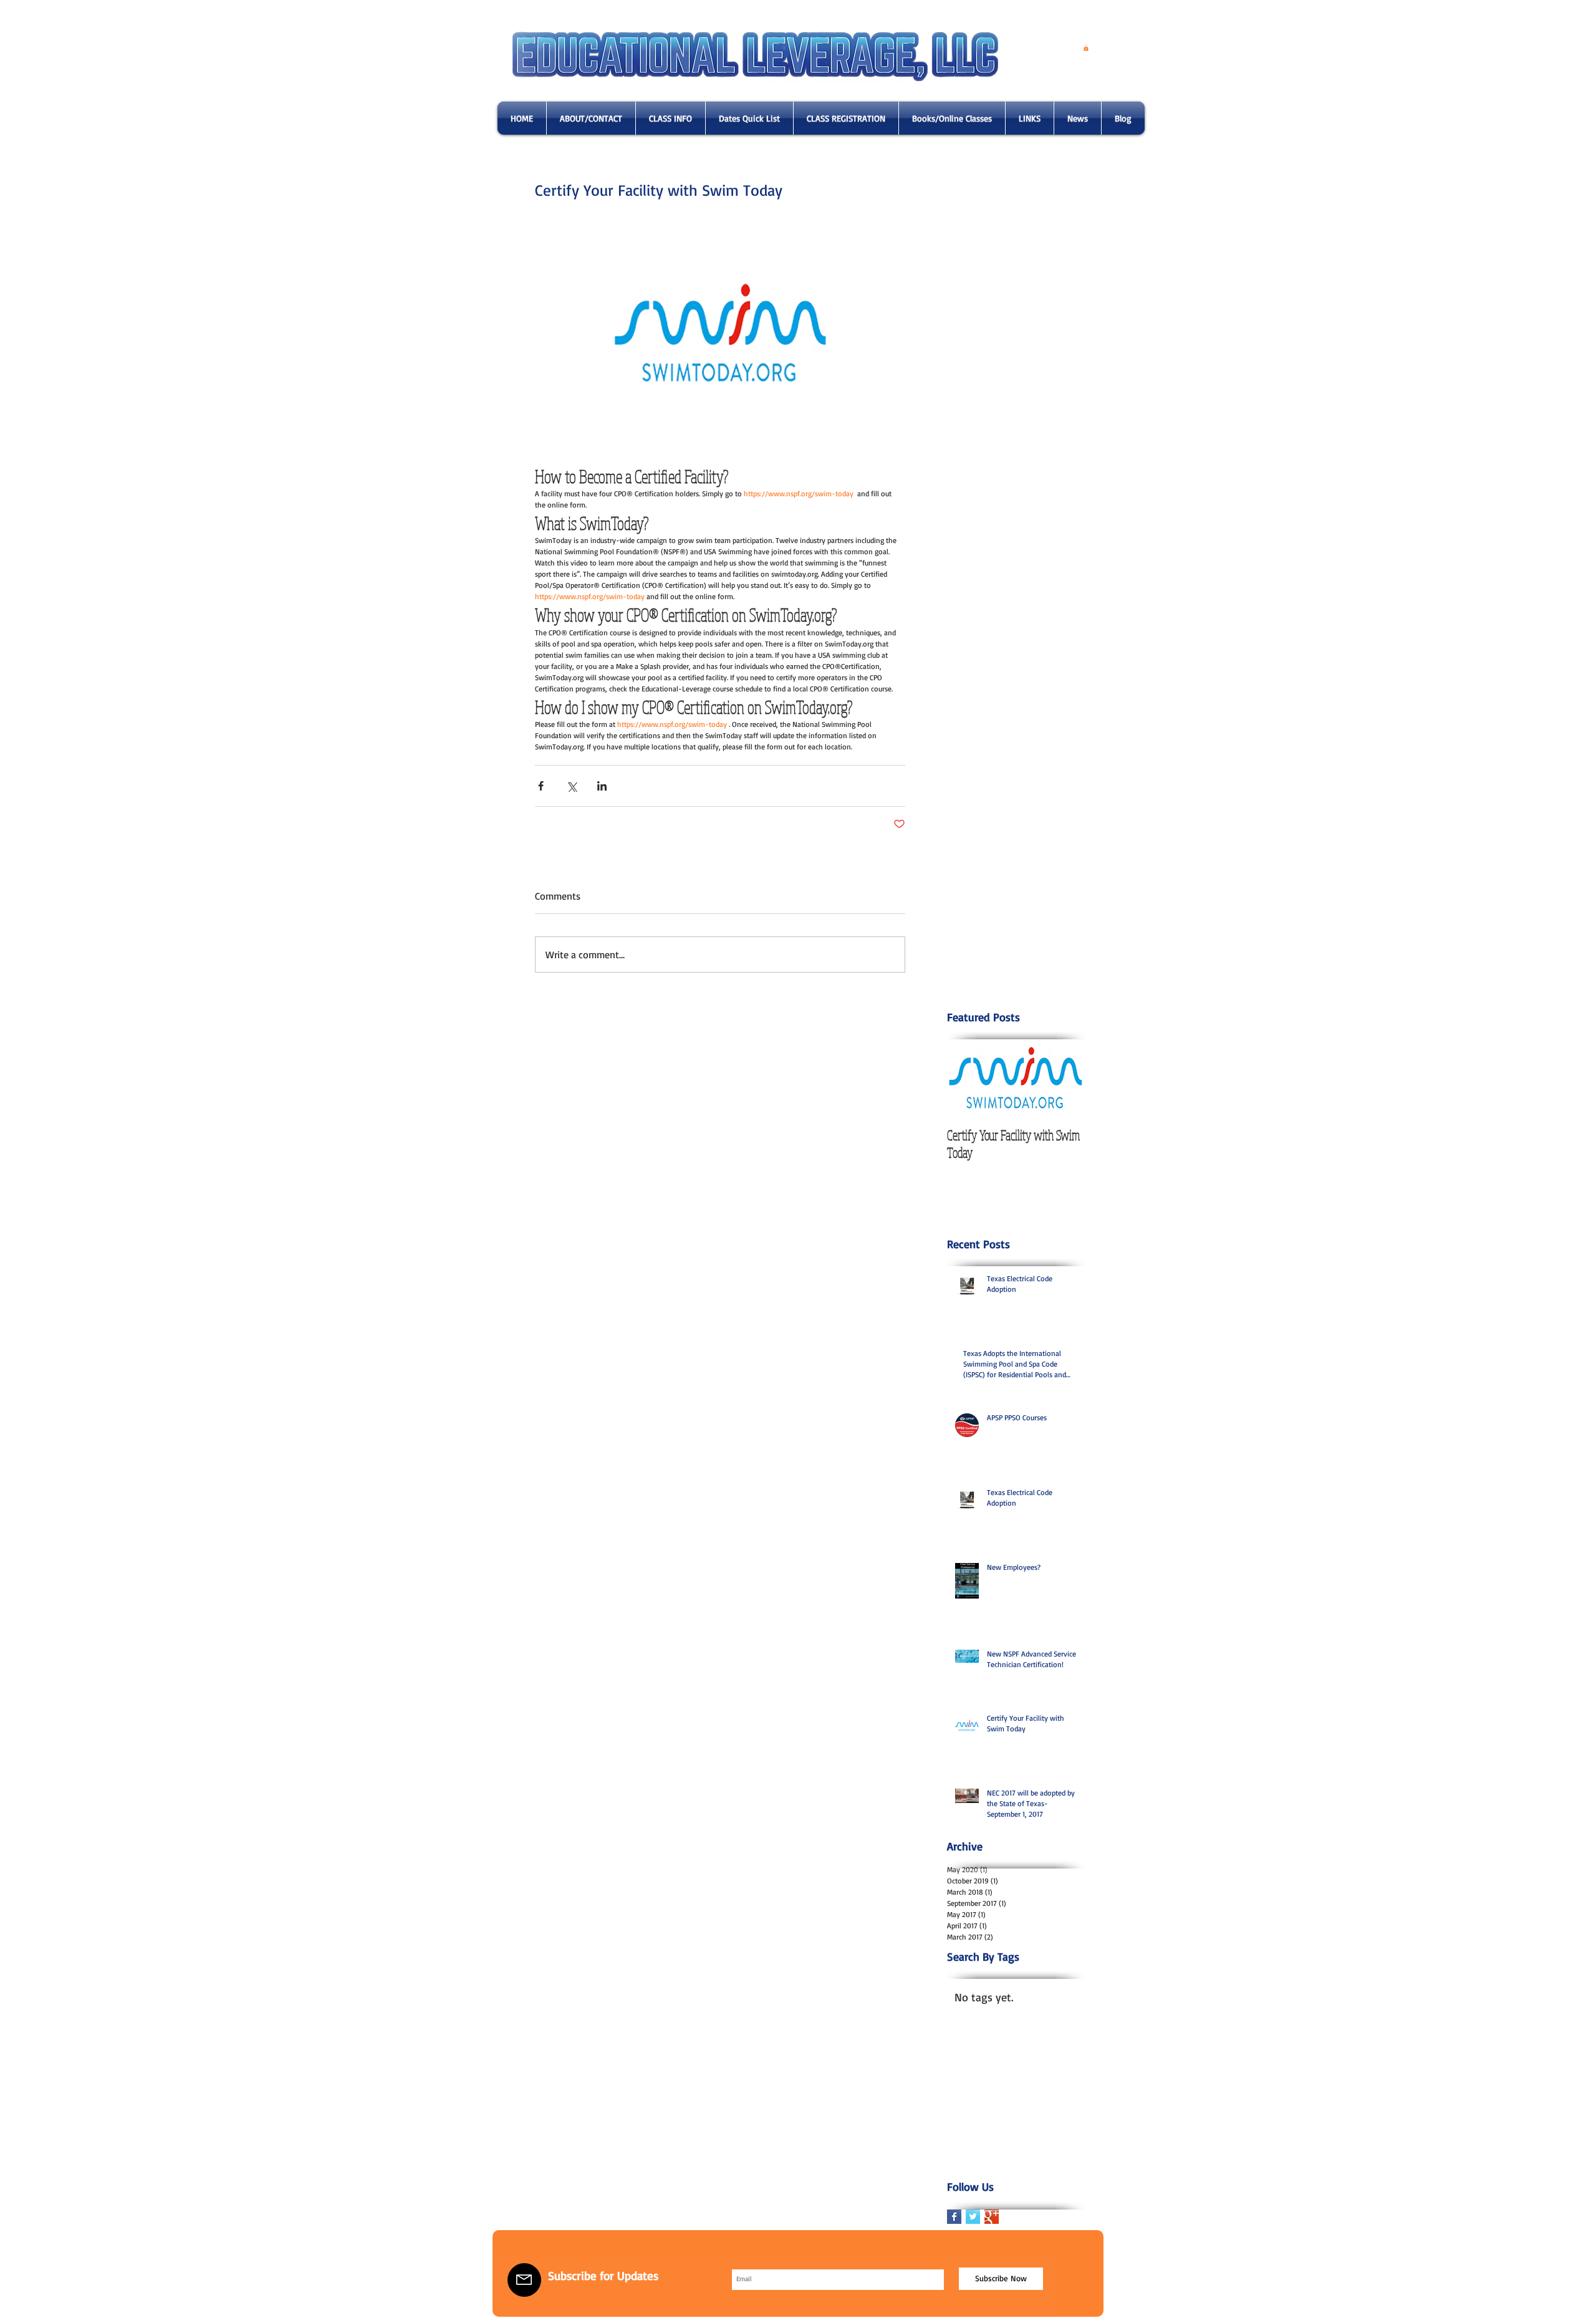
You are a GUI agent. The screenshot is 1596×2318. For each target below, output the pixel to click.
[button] (1086, 48)
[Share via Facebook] (541, 786)
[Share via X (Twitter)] (571, 786)
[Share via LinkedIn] (602, 786)
